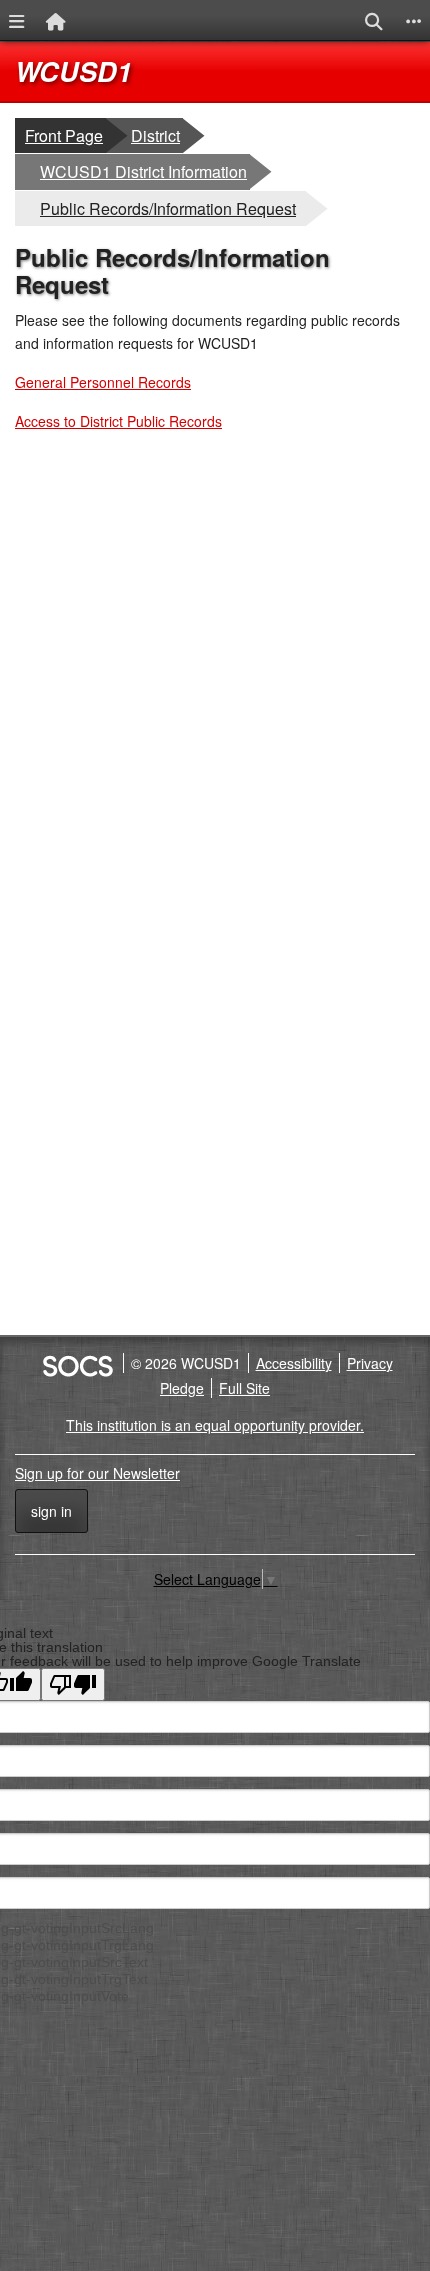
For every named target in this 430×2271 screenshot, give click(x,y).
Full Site (244, 1388)
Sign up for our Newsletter (97, 1473)
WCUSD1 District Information (143, 171)
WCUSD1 (73, 71)
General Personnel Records (103, 382)
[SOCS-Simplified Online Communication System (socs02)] (77, 1363)
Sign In (51, 1511)
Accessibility (294, 1363)
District (156, 135)
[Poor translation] (73, 1684)
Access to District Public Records (118, 421)
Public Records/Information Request (167, 208)
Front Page (64, 135)
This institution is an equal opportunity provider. (215, 1425)
